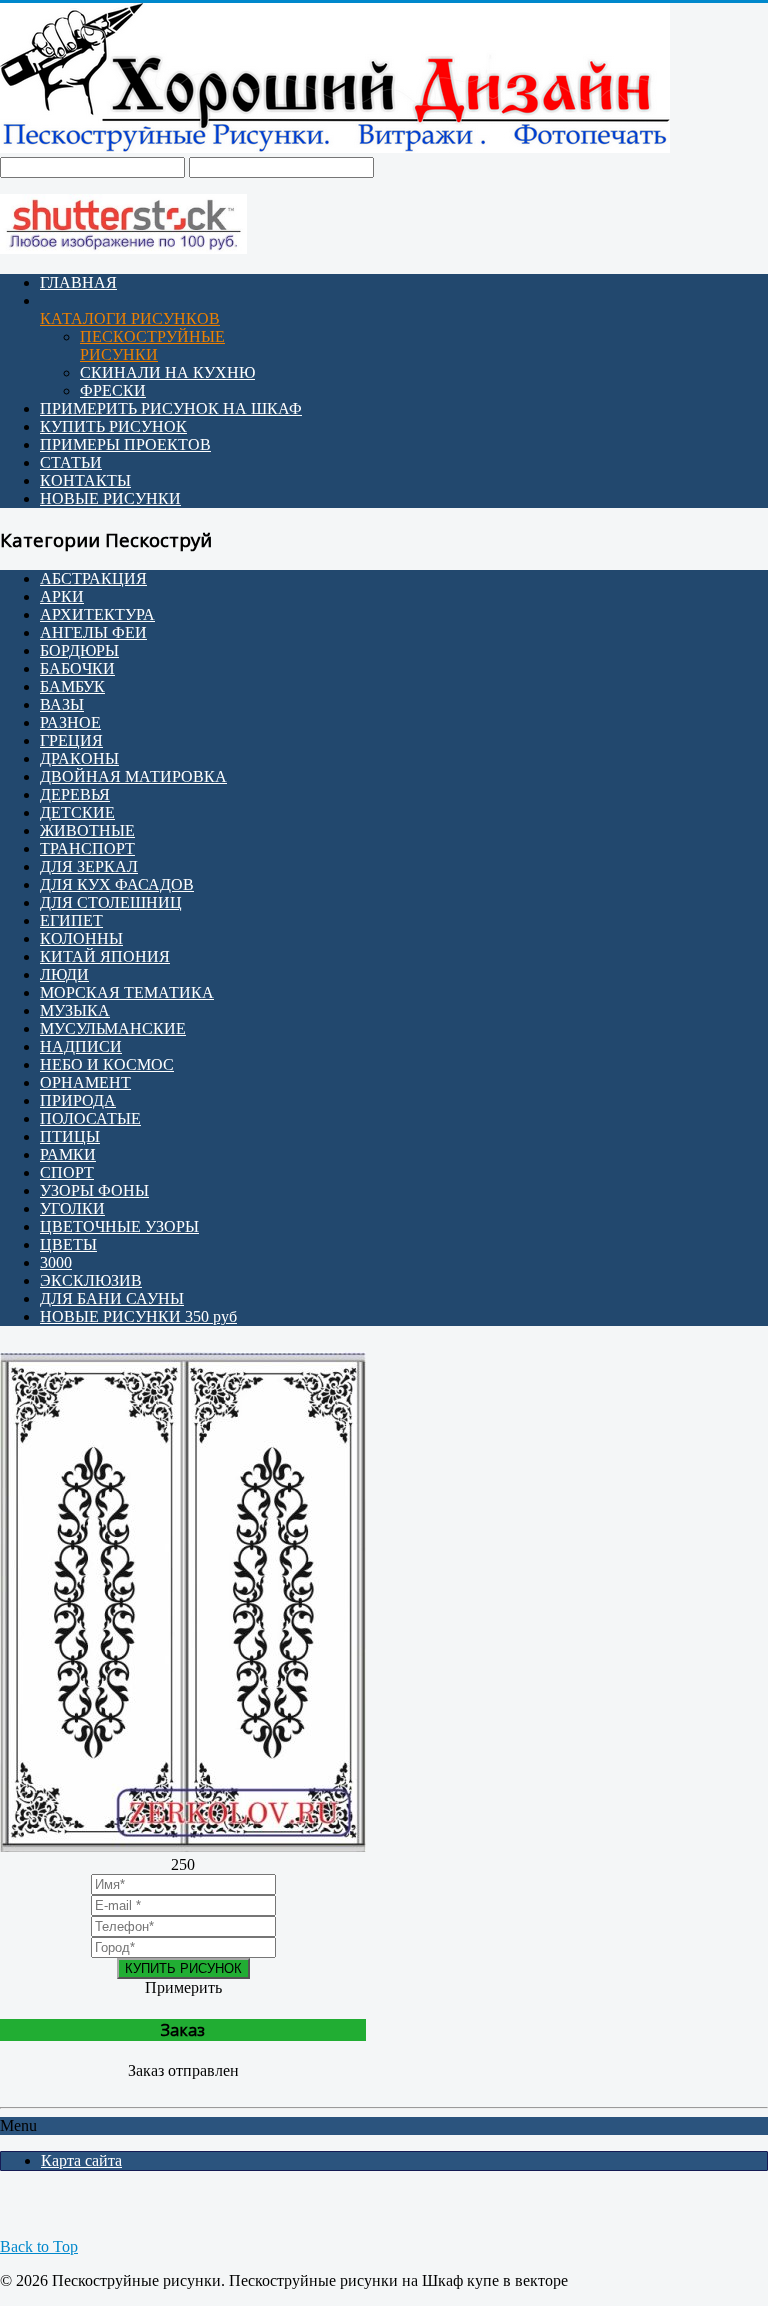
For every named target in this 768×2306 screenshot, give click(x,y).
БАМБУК (72, 686)
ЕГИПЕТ (71, 920)
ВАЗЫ (62, 704)
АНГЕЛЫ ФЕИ (93, 632)
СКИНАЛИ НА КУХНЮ (167, 372)
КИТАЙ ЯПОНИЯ (105, 956)
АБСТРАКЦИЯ (93, 578)
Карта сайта (81, 2160)
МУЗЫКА (75, 1010)
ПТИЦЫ (70, 1136)
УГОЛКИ (72, 1208)
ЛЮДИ (64, 974)
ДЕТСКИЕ (77, 812)
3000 (56, 1262)
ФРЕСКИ (113, 390)
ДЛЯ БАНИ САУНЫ (112, 1298)
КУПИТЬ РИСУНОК (113, 426)
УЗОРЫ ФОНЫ (94, 1190)
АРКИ (62, 596)
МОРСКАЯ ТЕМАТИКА (127, 992)
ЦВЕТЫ (68, 1244)
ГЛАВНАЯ (78, 282)
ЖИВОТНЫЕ (87, 830)
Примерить (183, 1987)
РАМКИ (68, 1154)
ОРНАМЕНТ (85, 1082)
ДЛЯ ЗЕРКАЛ (89, 866)
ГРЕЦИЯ (71, 740)
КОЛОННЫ (81, 938)
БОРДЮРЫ (79, 650)
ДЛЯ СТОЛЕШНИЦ (111, 902)
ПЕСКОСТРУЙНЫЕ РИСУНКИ (152, 345)
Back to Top (39, 2246)
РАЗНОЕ (70, 722)
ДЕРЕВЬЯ (75, 794)
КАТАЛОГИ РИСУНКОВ (130, 318)
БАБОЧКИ (77, 668)
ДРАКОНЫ (79, 758)
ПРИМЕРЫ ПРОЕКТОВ (125, 444)
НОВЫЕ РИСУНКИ (110, 498)
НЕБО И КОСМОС (107, 1064)
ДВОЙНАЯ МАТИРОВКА (133, 776)
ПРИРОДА (78, 1100)
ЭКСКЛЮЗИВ (91, 1280)
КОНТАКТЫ (85, 480)
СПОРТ (67, 1172)
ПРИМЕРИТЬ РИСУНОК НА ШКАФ (171, 408)
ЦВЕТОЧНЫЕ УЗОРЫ (119, 1226)
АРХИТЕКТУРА (97, 614)
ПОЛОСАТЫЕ (90, 1118)
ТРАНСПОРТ (87, 848)
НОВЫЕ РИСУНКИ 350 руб (138, 1316)
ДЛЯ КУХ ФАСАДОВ (117, 884)
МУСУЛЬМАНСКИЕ (113, 1028)
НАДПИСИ (81, 1046)
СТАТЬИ (71, 462)
